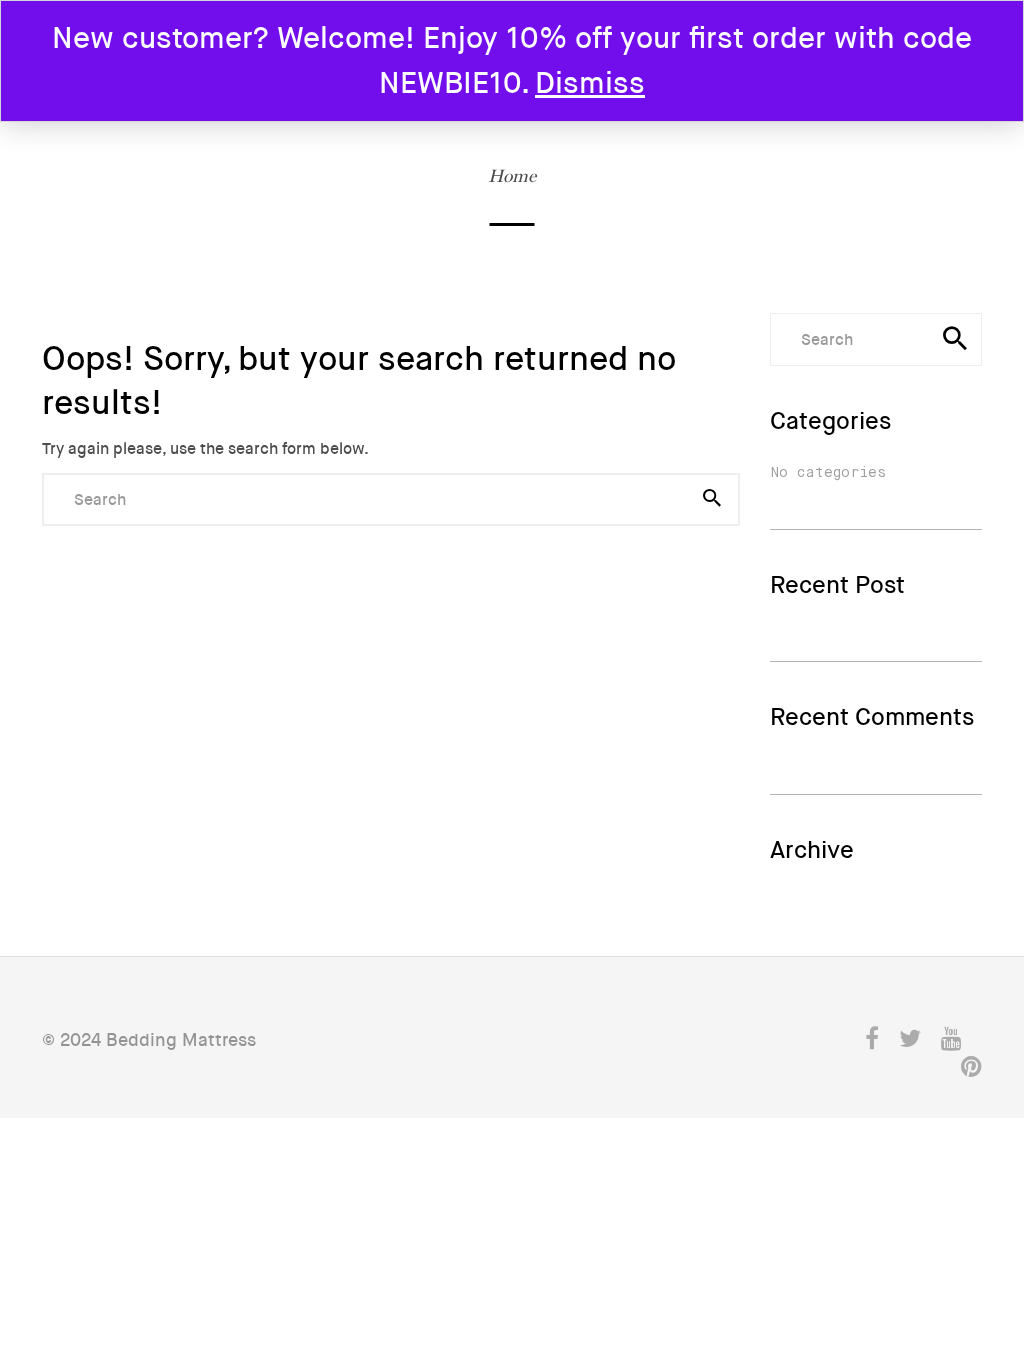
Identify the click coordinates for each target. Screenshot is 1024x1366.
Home (512, 175)
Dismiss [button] (590, 83)
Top (955, 1209)
